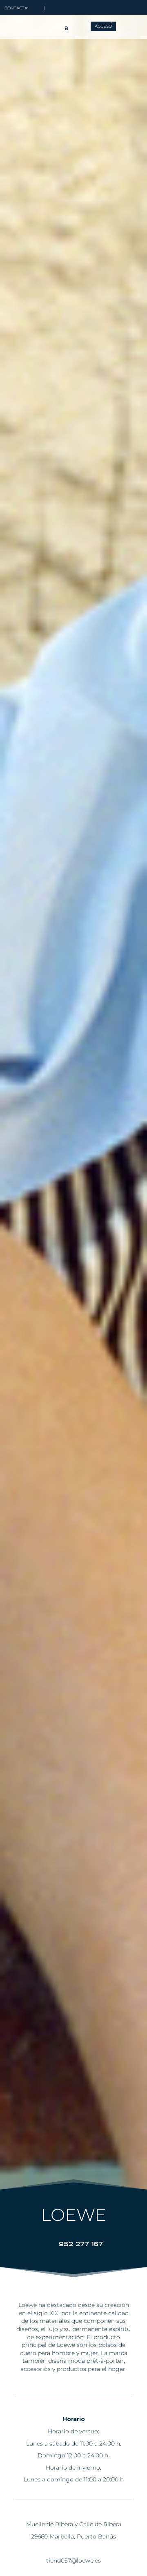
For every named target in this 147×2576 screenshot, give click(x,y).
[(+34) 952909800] (53, 8)
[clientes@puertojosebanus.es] (36, 8)
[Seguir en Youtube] (134, 6)
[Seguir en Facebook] (95, 6)
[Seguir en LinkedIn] (121, 6)
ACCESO (103, 26)
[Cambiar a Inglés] (120, 22)
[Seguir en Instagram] (108, 6)
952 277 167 (81, 2244)
